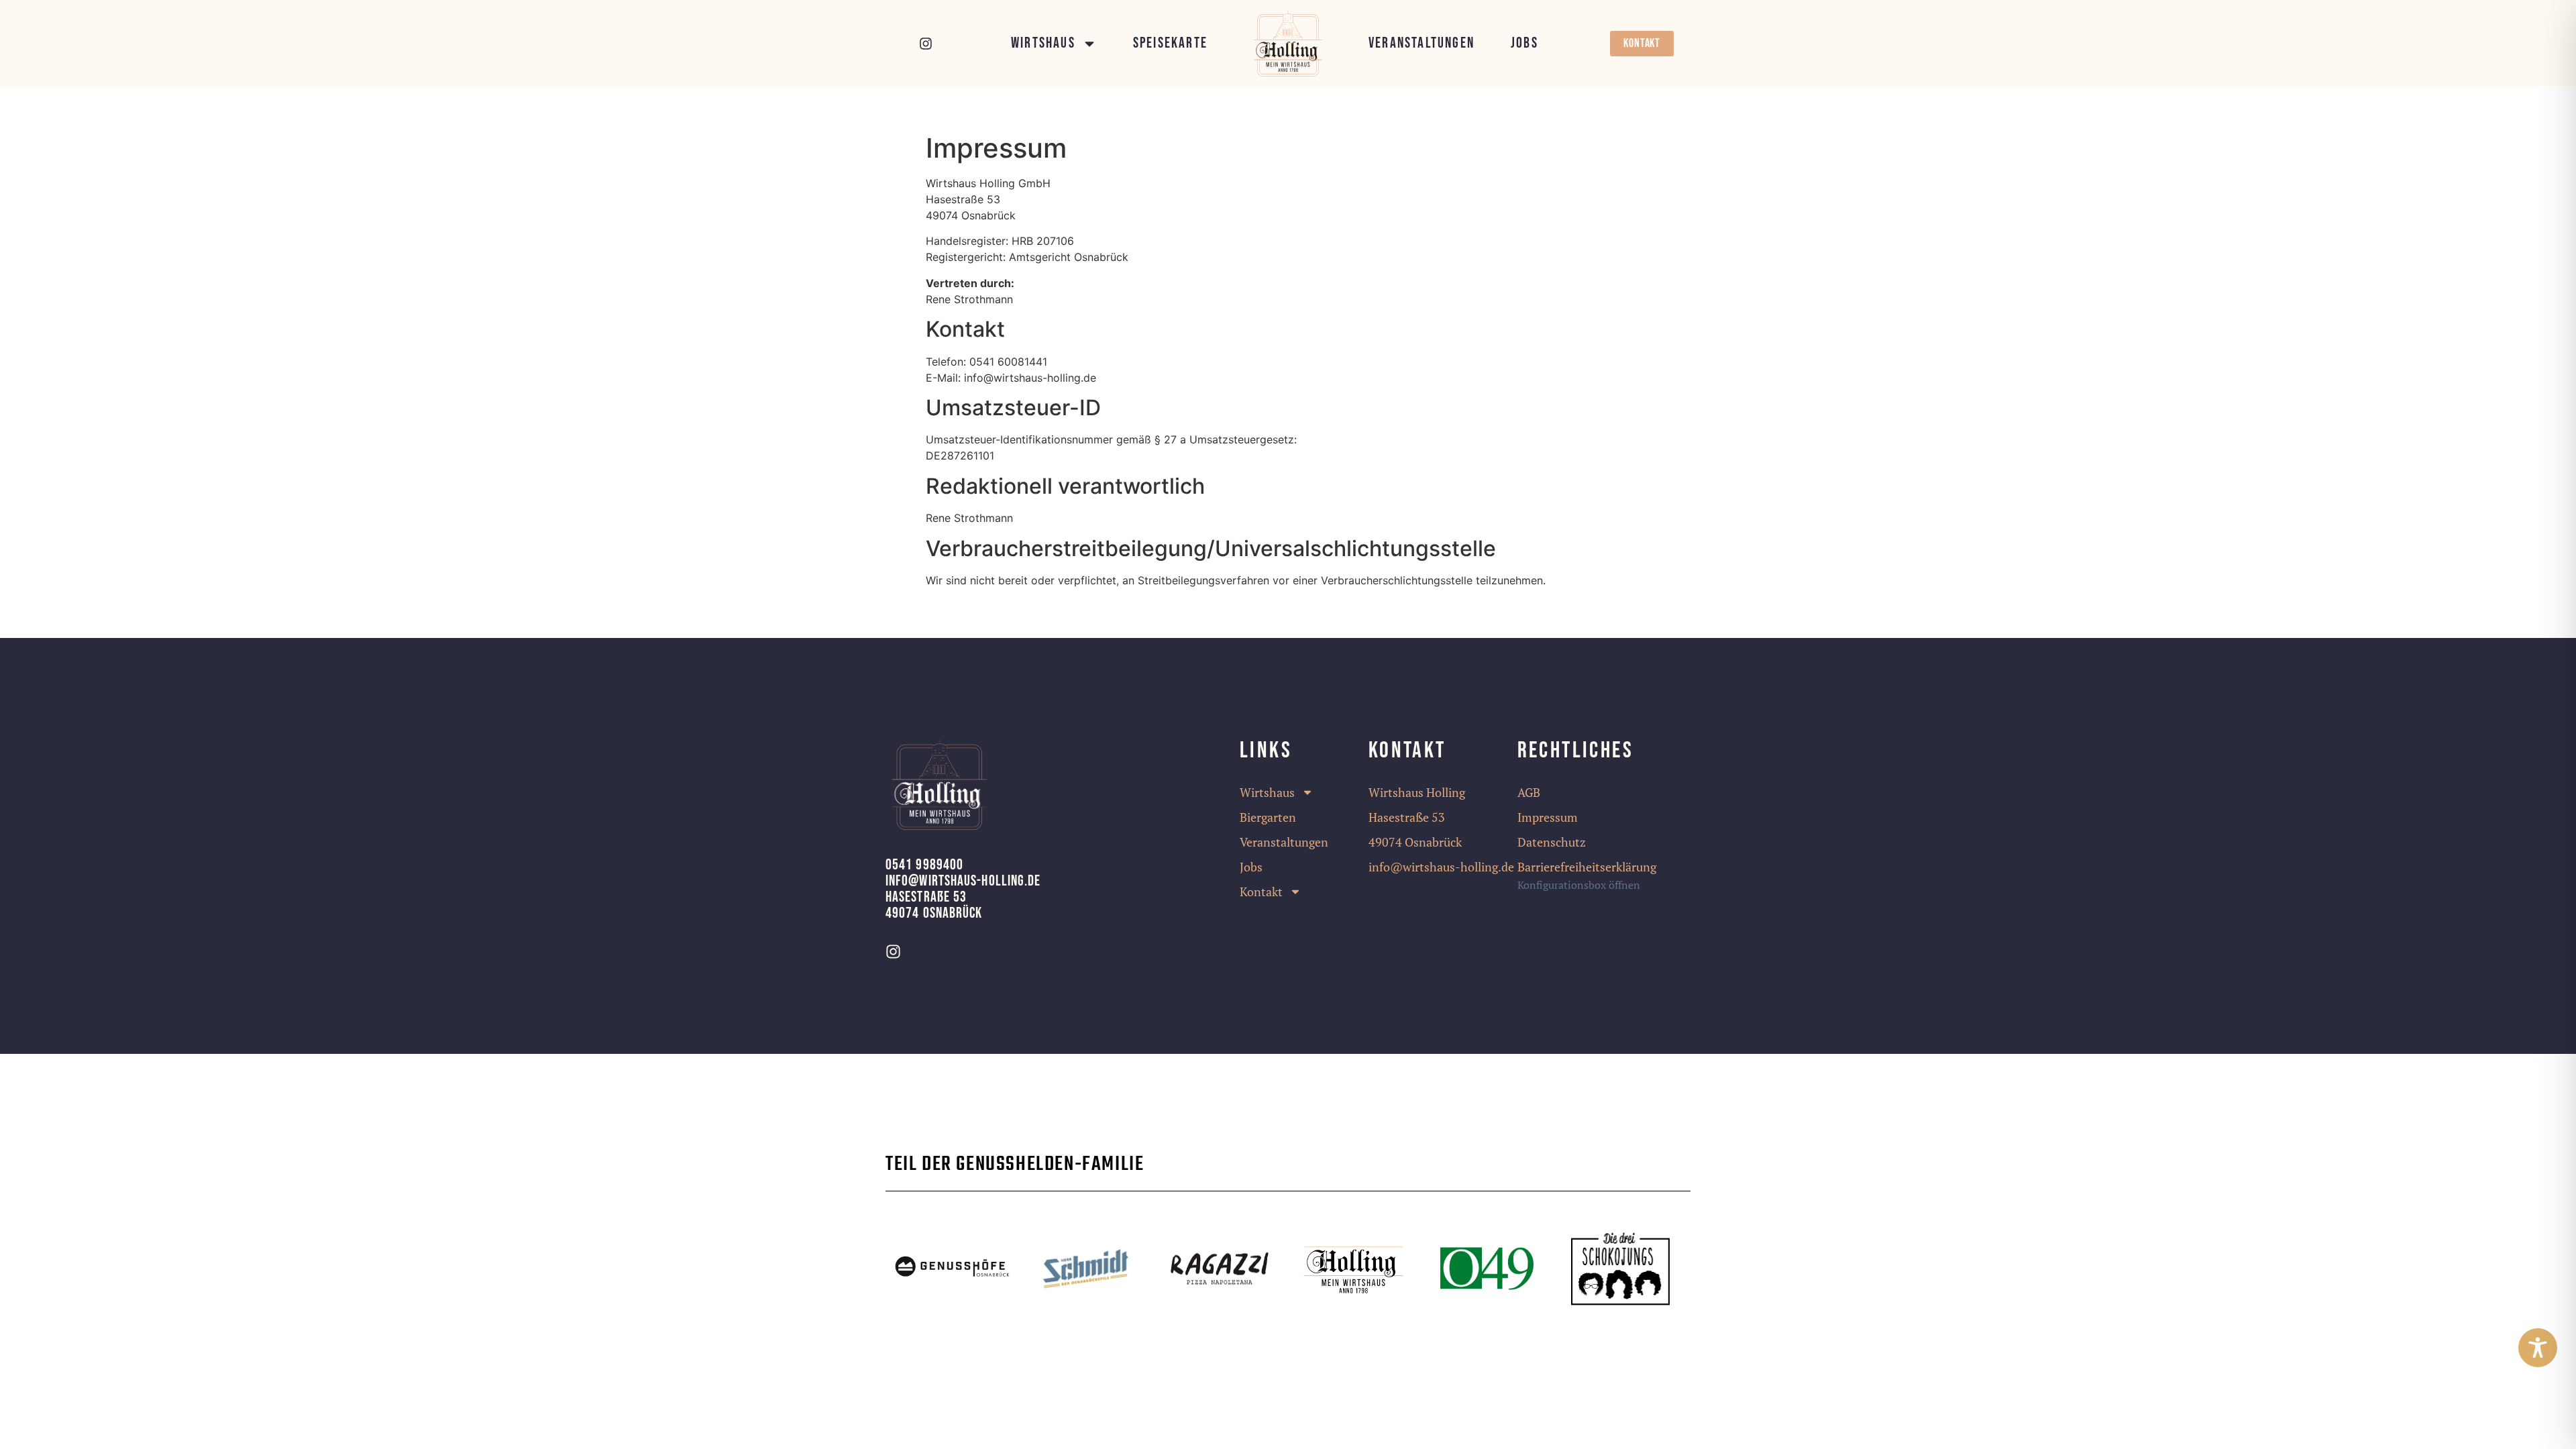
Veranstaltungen (1421, 44)
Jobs (1524, 44)
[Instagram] (926, 44)
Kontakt (1261, 892)
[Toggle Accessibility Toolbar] (2538, 1348)
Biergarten (1268, 817)
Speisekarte (1170, 44)
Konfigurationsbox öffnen (1579, 885)
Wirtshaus (1043, 44)
